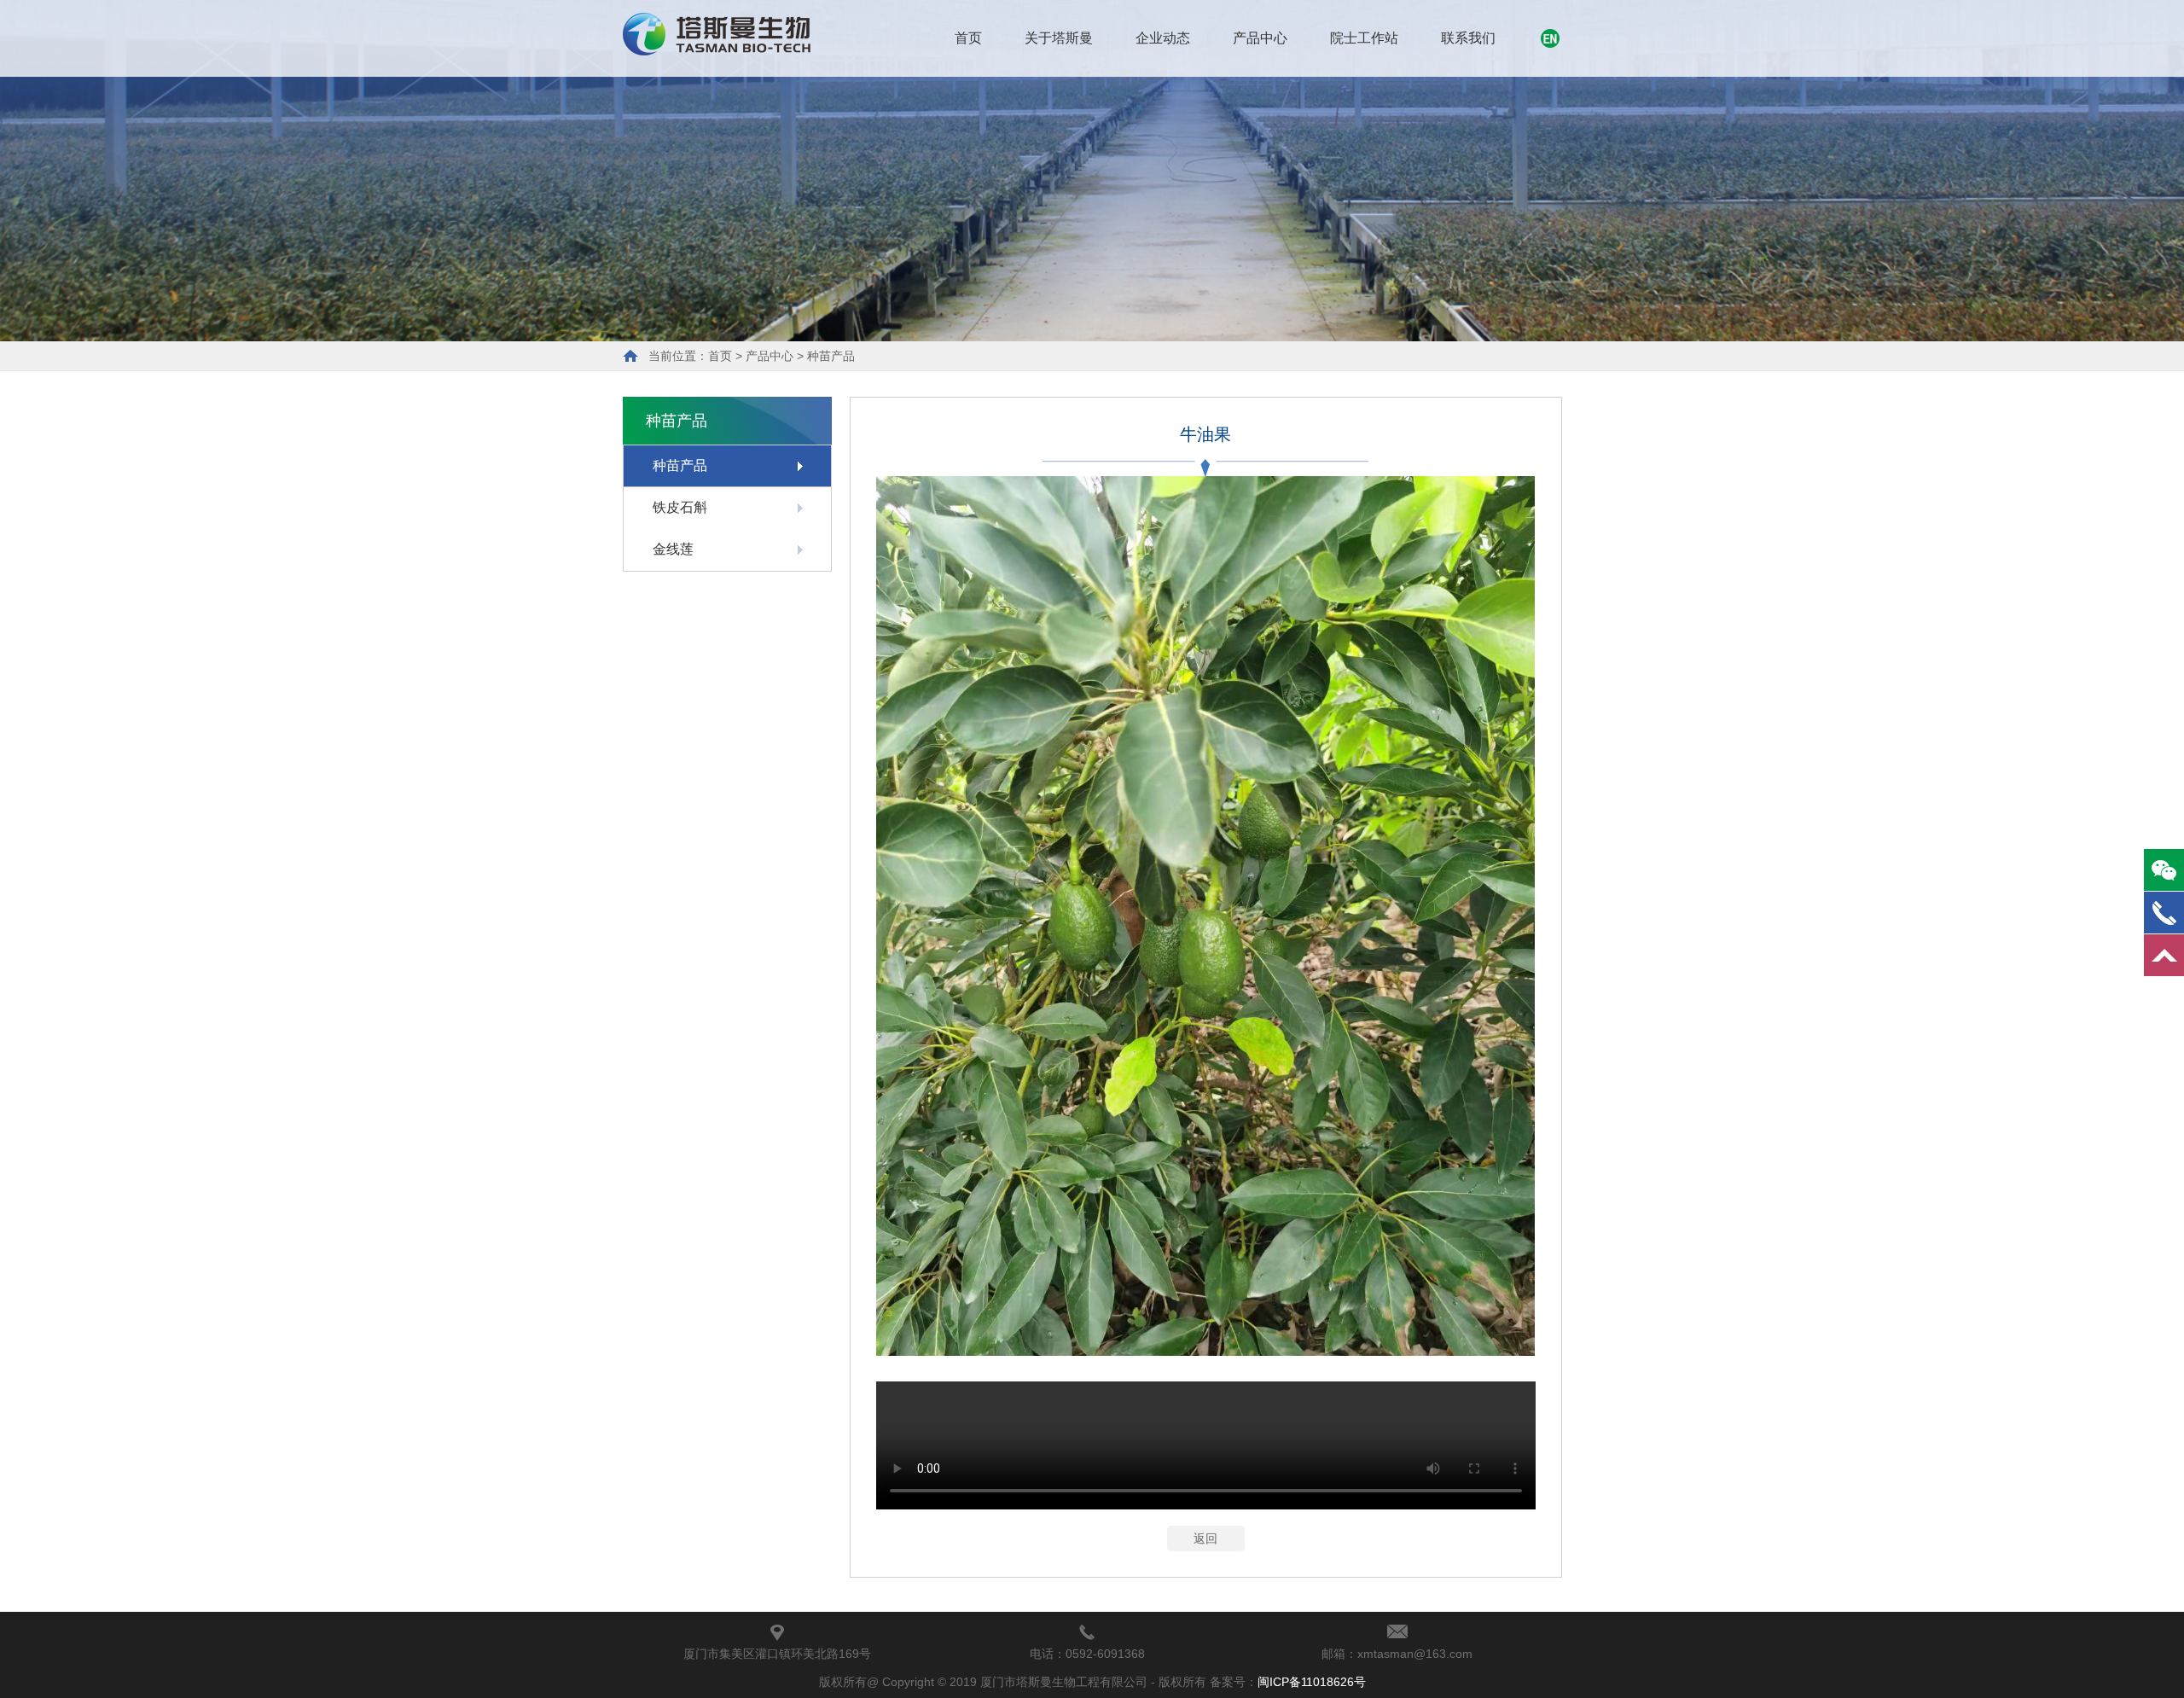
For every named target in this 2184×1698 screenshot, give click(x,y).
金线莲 (673, 549)
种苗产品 (831, 356)
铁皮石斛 (680, 507)
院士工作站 (1364, 38)
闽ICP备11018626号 (1312, 1682)
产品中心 (1260, 38)
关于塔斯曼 (1059, 38)
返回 (1205, 1538)
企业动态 (1163, 38)
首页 (968, 38)
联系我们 (1468, 38)
